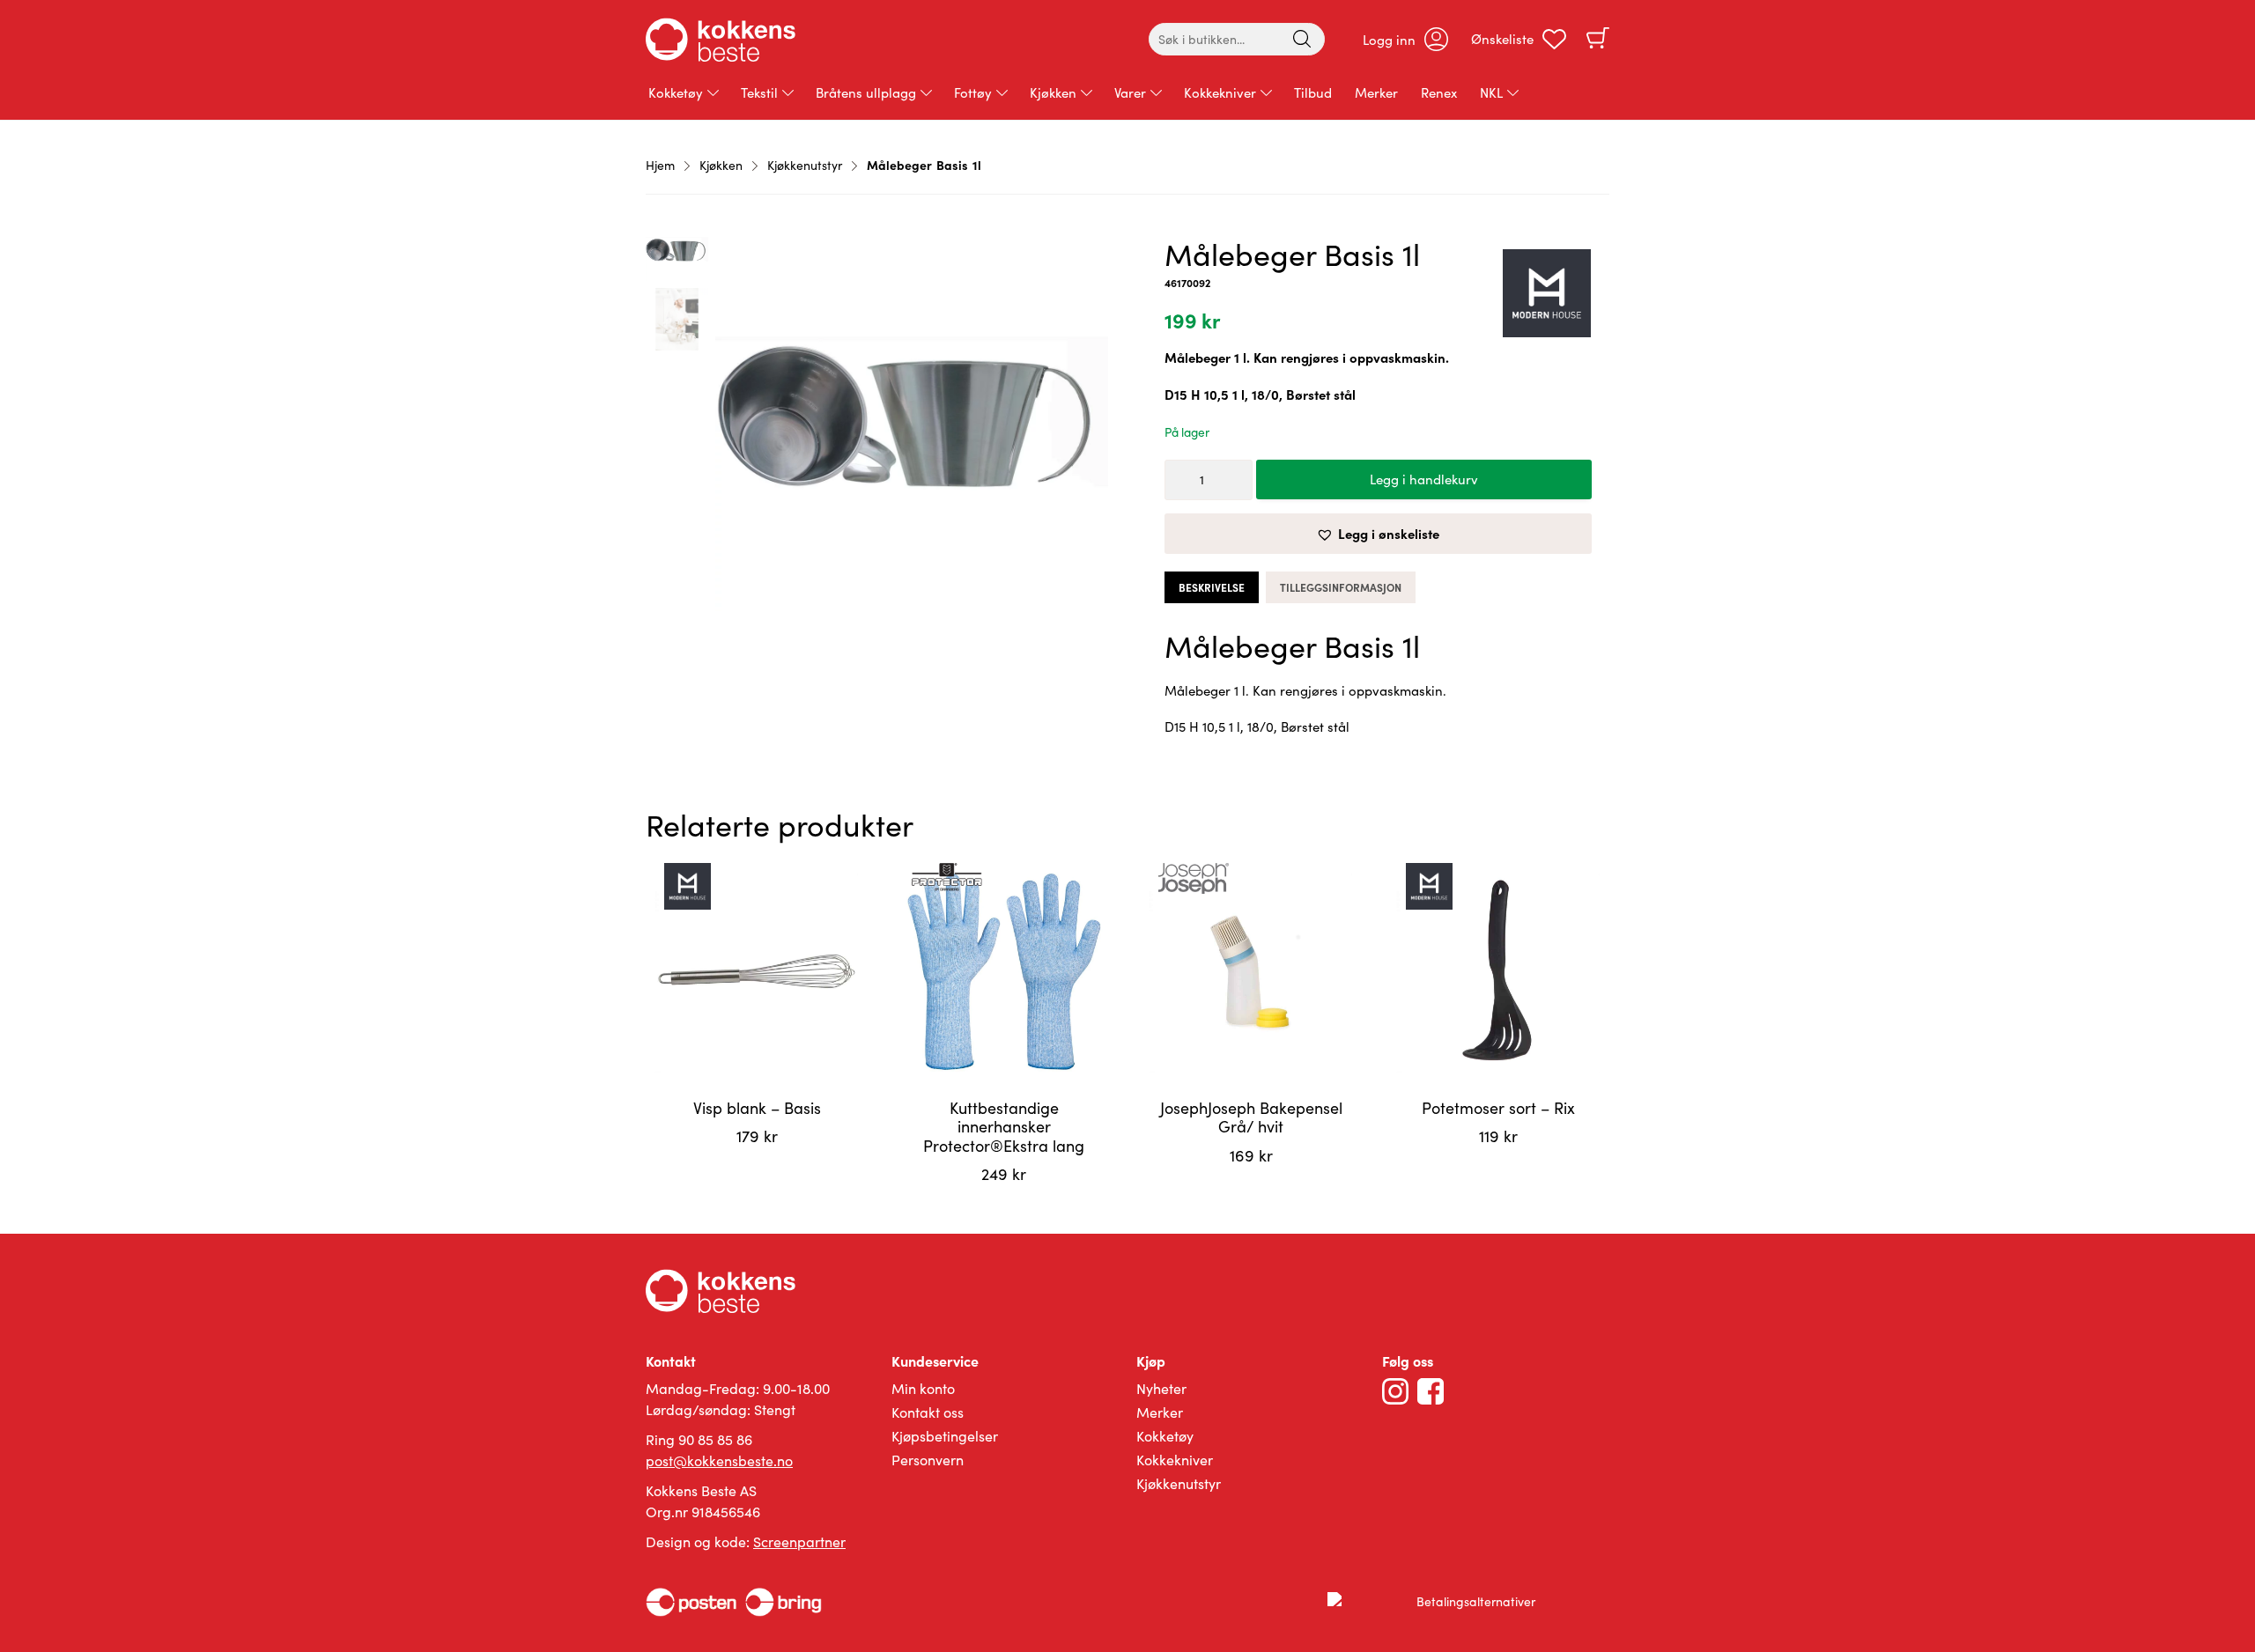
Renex (1439, 92)
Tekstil (759, 92)
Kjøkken (1053, 92)
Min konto (923, 1388)
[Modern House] (1547, 296)
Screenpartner (799, 1541)
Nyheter (1161, 1388)
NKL (1491, 92)
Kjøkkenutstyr (805, 165)
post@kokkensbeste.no (719, 1460)
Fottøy (973, 92)
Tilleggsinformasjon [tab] (1341, 587)
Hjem (660, 165)
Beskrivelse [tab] (1212, 587)
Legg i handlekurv (1424, 479)
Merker (1376, 92)
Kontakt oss (928, 1412)
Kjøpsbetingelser (945, 1436)
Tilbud (1313, 92)
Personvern (928, 1460)
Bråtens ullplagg (866, 92)
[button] (1378, 534)
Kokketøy (676, 92)
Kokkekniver (1220, 92)
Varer (1130, 92)
